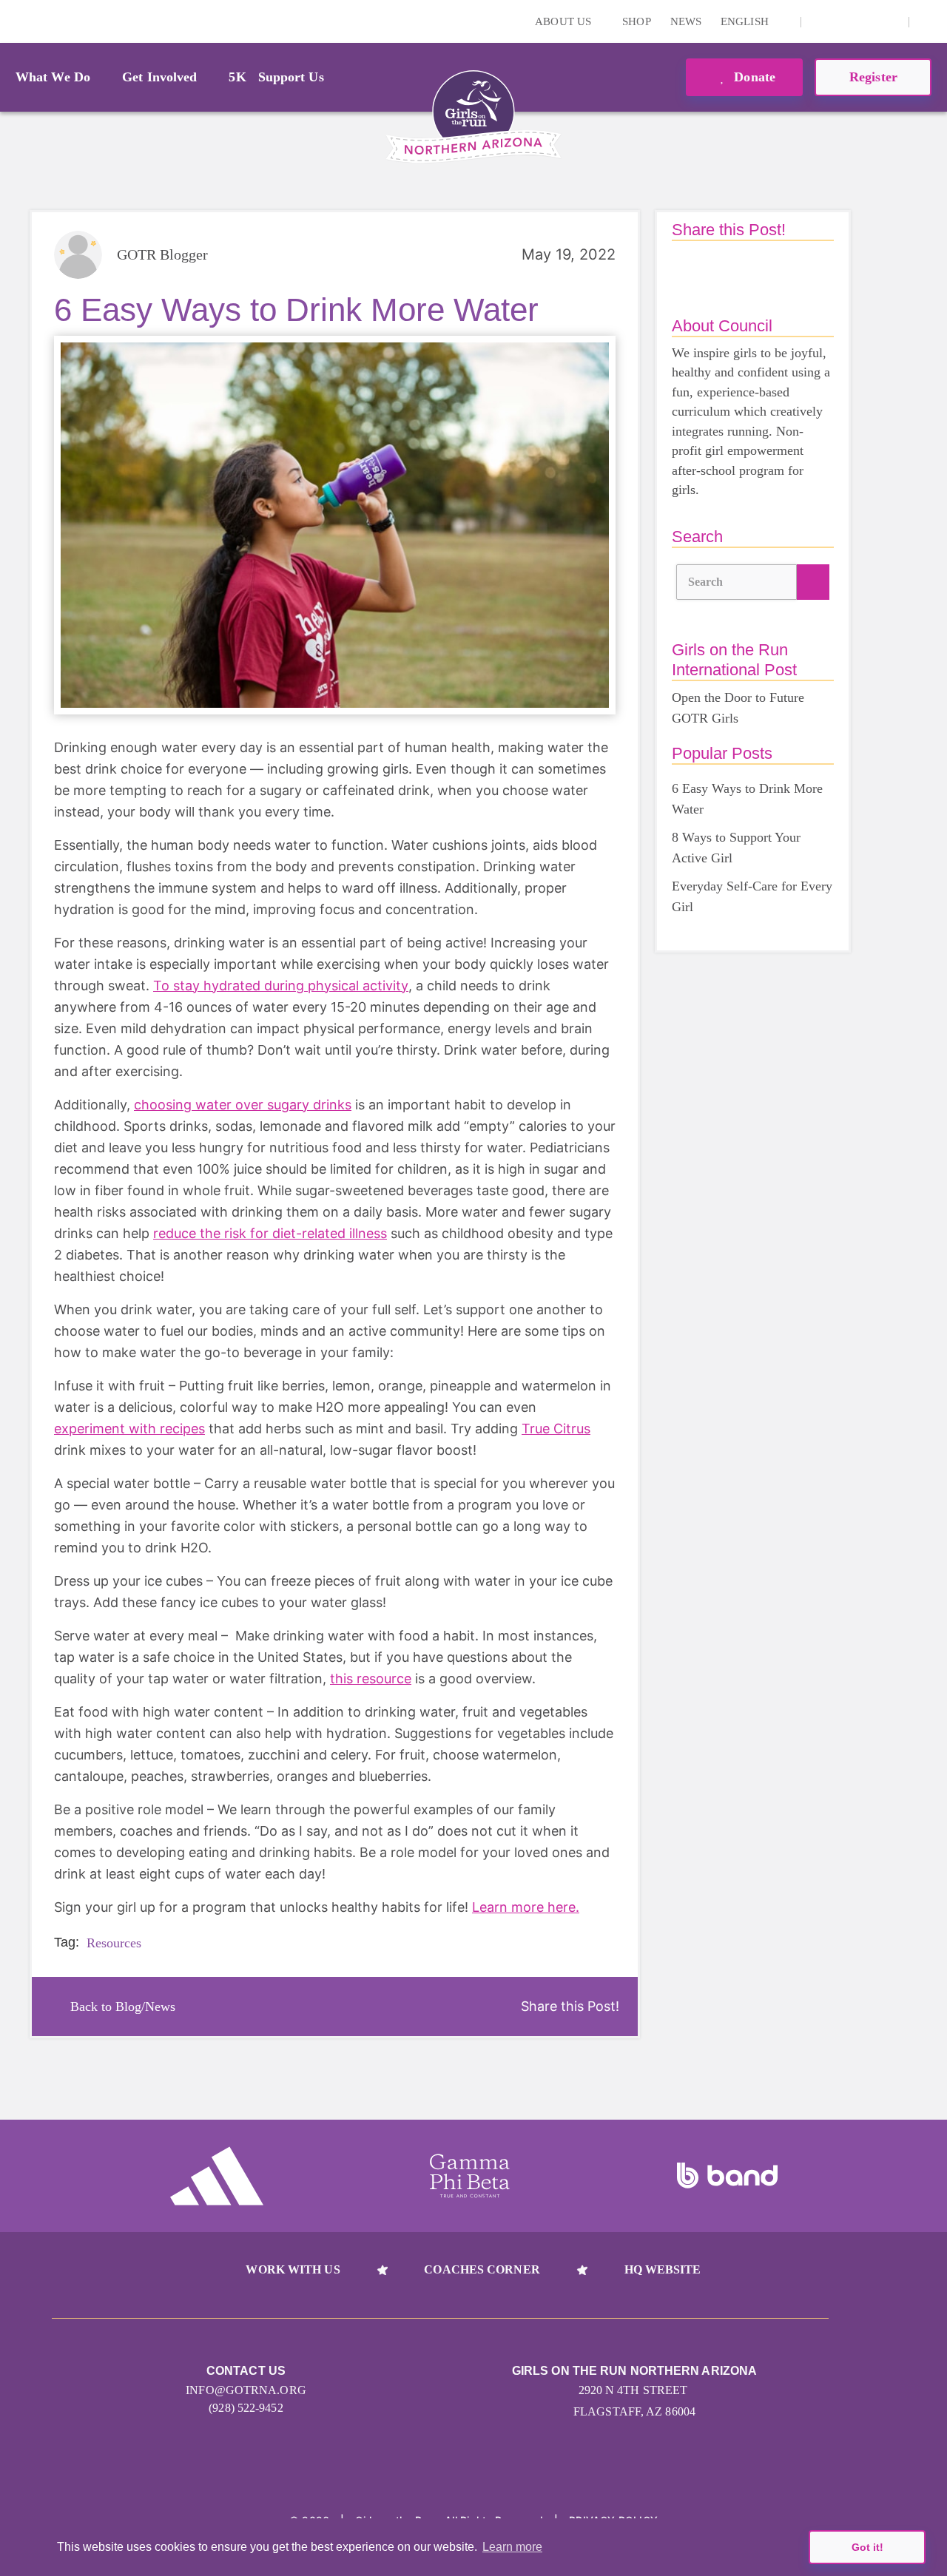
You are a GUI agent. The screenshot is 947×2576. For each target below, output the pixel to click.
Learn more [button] (512, 2547)
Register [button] (873, 77)
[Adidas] (217, 2176)
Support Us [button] (291, 77)
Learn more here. (526, 1907)
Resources (114, 1943)
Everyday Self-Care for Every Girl (752, 896)
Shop (636, 21)
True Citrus (556, 1429)
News (686, 21)
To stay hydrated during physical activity (281, 986)
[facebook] (889, 21)
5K (237, 77)
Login (14, 21)
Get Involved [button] (159, 77)
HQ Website (663, 2269)
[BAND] (727, 2176)
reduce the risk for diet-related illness (270, 1233)
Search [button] (706, 582)
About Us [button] (565, 21)
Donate (753, 77)
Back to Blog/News (123, 2007)
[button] (929, 21)
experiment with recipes (129, 1429)
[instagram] (820, 21)
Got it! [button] (867, 2547)
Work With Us (293, 2269)
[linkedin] (843, 21)
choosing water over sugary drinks (243, 1105)
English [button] (746, 21)
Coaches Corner (482, 2269)
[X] (866, 21)
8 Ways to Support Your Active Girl (736, 848)
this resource (371, 1679)
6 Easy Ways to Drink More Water (747, 799)
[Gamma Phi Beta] (470, 2176)
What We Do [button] (53, 77)
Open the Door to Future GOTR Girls (738, 708)
